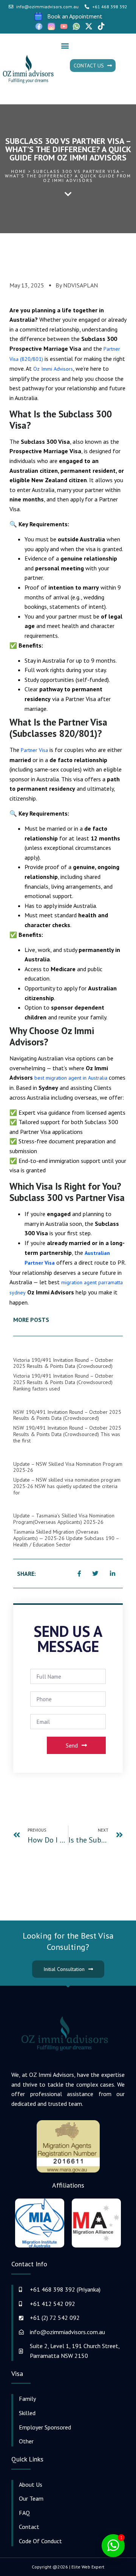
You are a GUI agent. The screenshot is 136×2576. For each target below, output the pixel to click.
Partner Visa (34, 750)
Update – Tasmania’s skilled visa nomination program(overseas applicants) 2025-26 (64, 1519)
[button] (65, 45)
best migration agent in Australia (71, 1078)
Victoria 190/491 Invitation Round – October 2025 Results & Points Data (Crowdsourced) (63, 1363)
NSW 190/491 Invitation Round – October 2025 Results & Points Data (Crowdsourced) (67, 1415)
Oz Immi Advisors (53, 369)
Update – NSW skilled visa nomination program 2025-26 (68, 1467)
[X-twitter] (89, 26)
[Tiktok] (101, 26)
